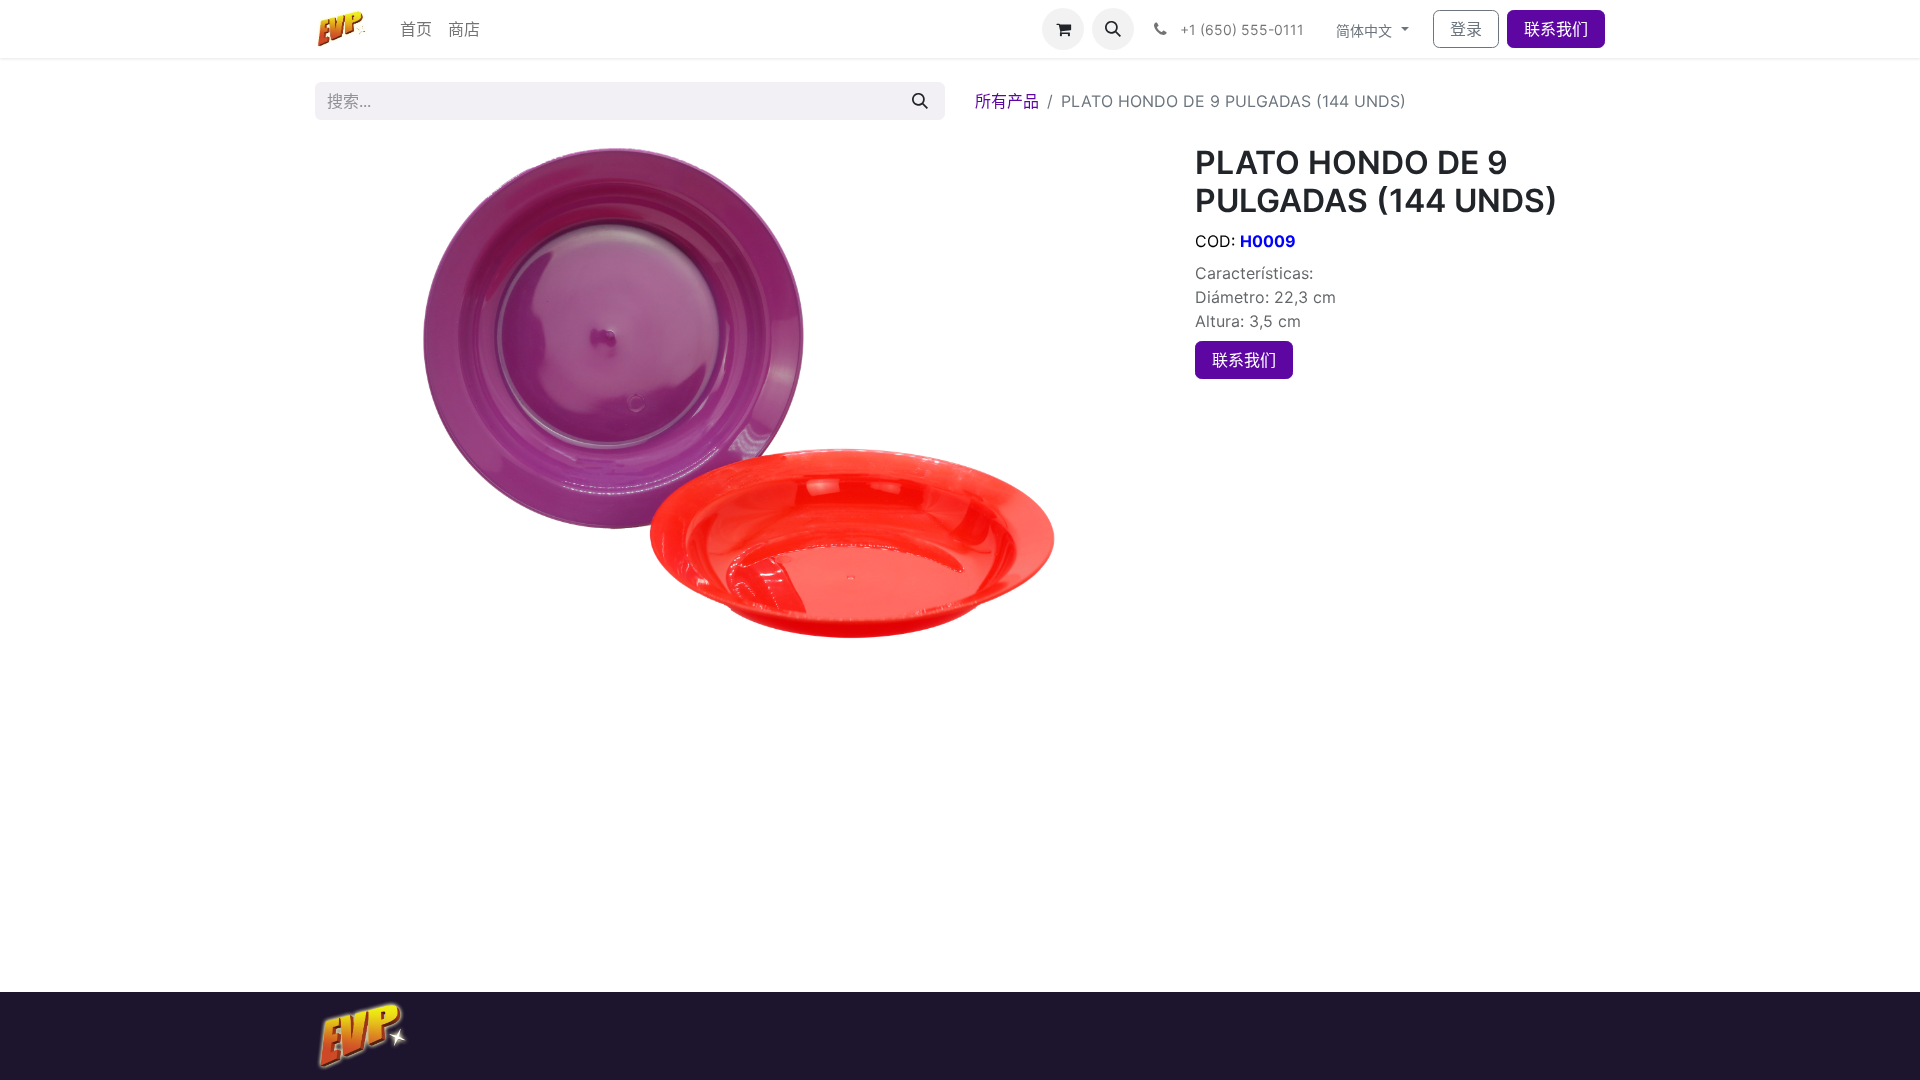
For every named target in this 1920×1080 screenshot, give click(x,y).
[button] (1113, 29)
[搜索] (920, 101)
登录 (1466, 29)
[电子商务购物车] (1063, 29)
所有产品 (1007, 101)
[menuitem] (416, 29)
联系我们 (1556, 29)
